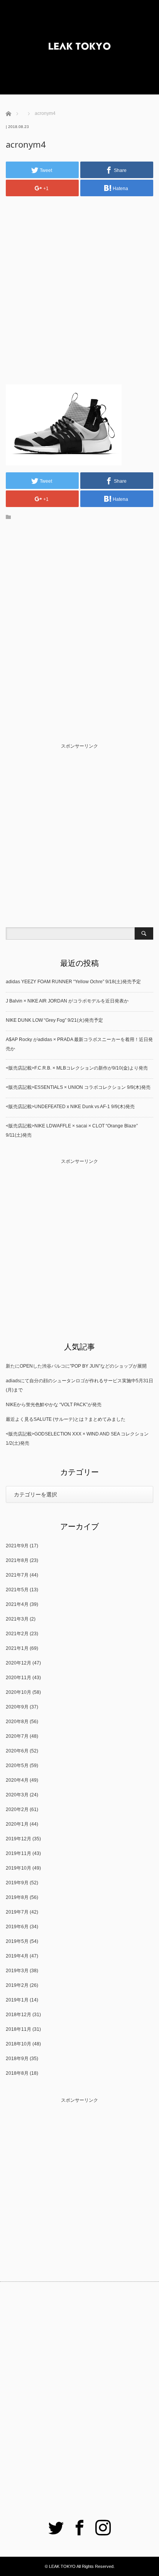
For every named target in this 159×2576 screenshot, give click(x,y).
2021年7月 (17, 1575)
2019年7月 (17, 1912)
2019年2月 (17, 1985)
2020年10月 (19, 1692)
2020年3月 (17, 1795)
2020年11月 (19, 1678)
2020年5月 (17, 1766)
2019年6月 (17, 1927)
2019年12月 (19, 1839)
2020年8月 (17, 1722)
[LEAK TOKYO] (79, 47)
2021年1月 (17, 1648)
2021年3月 (17, 1619)
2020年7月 (17, 1736)
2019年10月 (19, 1868)
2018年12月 (19, 2015)
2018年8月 (17, 2073)
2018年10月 (19, 2044)
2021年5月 (17, 1590)
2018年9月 (17, 2059)
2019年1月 (17, 2000)
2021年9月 (17, 1546)
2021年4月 (17, 1604)
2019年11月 (19, 1853)
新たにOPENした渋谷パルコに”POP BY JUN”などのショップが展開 (76, 1366)
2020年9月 (17, 1707)
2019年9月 (17, 1883)
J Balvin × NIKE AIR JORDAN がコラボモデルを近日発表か (67, 1001)
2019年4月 (17, 1956)
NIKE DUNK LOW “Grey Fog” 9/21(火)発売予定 (54, 1020)
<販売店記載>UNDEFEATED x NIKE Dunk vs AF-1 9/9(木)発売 (70, 1107)
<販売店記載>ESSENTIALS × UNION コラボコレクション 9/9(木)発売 (78, 1087)
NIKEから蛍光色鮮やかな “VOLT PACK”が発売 (54, 1405)
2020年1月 (17, 1824)
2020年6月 (17, 1751)
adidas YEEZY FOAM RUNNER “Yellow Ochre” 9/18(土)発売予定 (73, 982)
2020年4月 (17, 1780)
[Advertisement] (79, 284)
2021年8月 (17, 1560)
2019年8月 (17, 1897)
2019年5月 (17, 1941)
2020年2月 (17, 1809)
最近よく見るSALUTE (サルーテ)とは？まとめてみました (66, 1419)
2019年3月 (17, 1971)
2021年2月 (17, 1634)
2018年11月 (19, 2029)
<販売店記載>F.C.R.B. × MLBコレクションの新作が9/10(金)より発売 (77, 1068)
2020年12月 (19, 1663)
